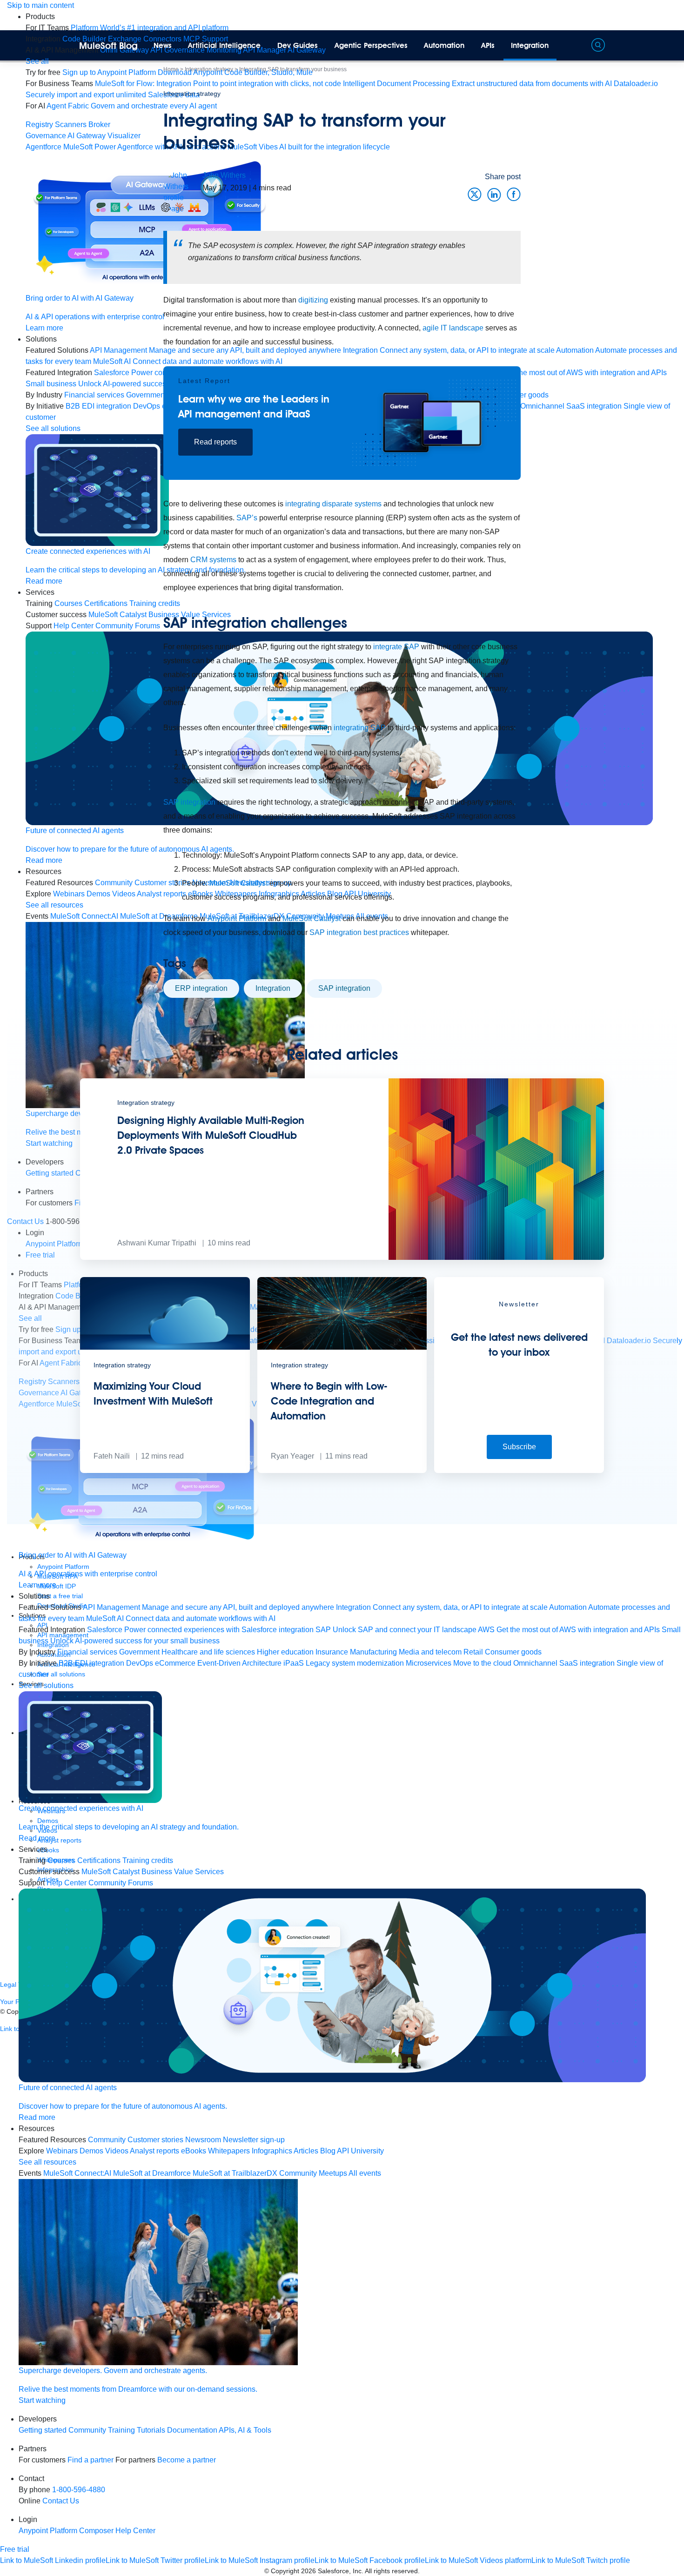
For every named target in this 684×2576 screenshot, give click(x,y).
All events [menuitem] (365, 2173)
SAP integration (189, 802)
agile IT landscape (453, 328)
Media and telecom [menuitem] (430, 1652)
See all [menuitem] (37, 61)
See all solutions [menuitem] (53, 428)
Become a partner (187, 2460)
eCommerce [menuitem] (175, 1663)
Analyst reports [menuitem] (154, 2151)
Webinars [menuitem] (69, 894)
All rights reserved (391, 2571)
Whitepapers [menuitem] (229, 2151)
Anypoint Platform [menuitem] (49, 2531)
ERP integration (201, 988)
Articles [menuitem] (306, 2151)
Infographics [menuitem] (272, 2151)
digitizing (313, 300)
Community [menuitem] (107, 2140)
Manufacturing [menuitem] (373, 1652)
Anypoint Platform (237, 918)
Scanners (71, 124)
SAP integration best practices (359, 932)
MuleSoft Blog (108, 46)
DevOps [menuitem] (140, 1663)
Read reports (215, 442)
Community (87, 2430)
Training (121, 2430)
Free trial (15, 2549)
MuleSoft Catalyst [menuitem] (111, 1872)
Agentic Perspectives (371, 45)
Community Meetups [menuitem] (313, 2173)
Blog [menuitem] (328, 2151)
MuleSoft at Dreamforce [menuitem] (152, 2173)
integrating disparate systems (333, 504)
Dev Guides (298, 45)
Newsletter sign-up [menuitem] (254, 2140)
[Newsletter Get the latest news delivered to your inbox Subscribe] (519, 1470)
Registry (39, 124)
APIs (488, 45)
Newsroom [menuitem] (203, 2140)
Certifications (99, 1860)
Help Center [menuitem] (67, 1883)
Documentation (192, 2430)
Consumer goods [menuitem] (513, 1652)
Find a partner (91, 2460)
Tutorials (151, 2430)
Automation (444, 45)
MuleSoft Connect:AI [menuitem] (77, 2173)
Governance (46, 136)
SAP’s (247, 518)
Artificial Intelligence (224, 45)
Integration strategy (192, 94)
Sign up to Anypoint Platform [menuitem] (109, 72)
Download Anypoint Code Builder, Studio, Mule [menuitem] (235, 72)
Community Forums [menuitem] (121, 1883)
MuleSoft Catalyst (238, 883)
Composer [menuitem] (97, 2531)
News (163, 45)
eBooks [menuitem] (194, 2151)
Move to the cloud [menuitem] (482, 1663)
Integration (530, 45)
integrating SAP (360, 728)
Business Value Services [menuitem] (183, 1872)
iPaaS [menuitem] (294, 1663)
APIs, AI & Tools (245, 2430)
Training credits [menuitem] (148, 1860)
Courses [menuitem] (68, 603)
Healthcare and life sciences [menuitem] (208, 1652)
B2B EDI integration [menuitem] (91, 1663)
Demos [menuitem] (91, 2151)
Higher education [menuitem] (285, 1652)
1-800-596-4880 (79, 2490)
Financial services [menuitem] (87, 1652)
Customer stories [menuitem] (155, 2140)
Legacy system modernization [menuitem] (355, 1663)
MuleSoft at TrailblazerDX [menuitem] (235, 2173)
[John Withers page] (183, 192)
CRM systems (213, 560)
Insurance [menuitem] (332, 1652)
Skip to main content (40, 5)
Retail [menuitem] (473, 1652)
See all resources (54, 905)
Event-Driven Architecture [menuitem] (239, 1663)
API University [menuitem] (360, 2151)
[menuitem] (150, 28)
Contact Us (61, 2501)
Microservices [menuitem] (429, 1663)
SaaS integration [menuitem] (587, 1663)
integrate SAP (396, 647)
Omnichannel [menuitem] (535, 1663)
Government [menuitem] (139, 1652)
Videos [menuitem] (117, 2151)
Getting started (43, 2430)
